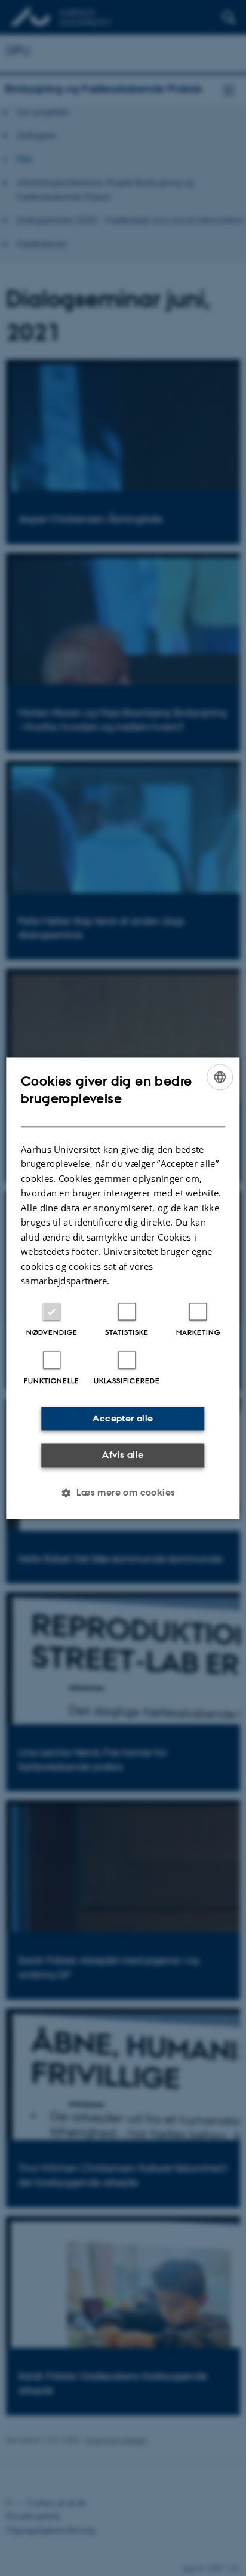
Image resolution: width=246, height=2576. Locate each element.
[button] (123, 1493)
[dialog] (123, 1288)
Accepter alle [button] (123, 1418)
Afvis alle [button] (123, 1455)
